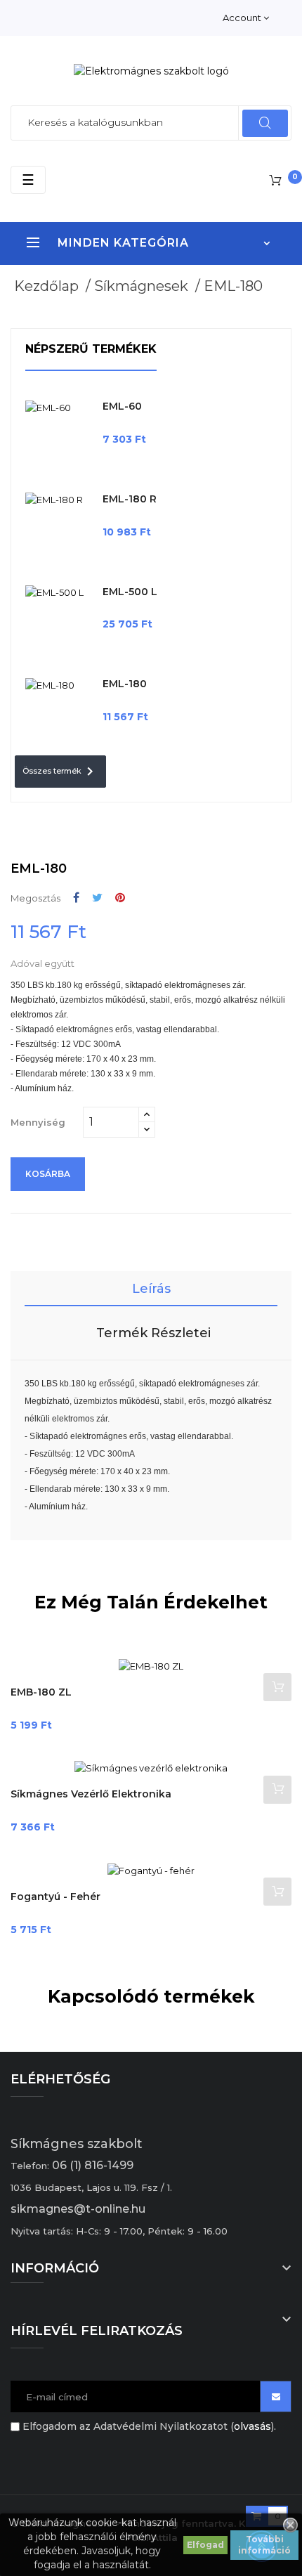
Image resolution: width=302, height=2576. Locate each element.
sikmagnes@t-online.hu (78, 2209)
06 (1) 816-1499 (93, 2165)
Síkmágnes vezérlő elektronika (91, 1794)
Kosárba (48, 1174)
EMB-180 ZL (41, 1692)
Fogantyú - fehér (55, 1897)
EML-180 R (130, 499)
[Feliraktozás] (276, 2396)
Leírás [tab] (151, 1289)
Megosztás (76, 898)
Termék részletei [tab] (153, 1333)
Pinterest (120, 898)
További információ (264, 2545)
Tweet (97, 898)
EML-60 (122, 406)
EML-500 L (130, 592)
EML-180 (125, 684)
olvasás (252, 2426)
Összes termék (60, 772)
